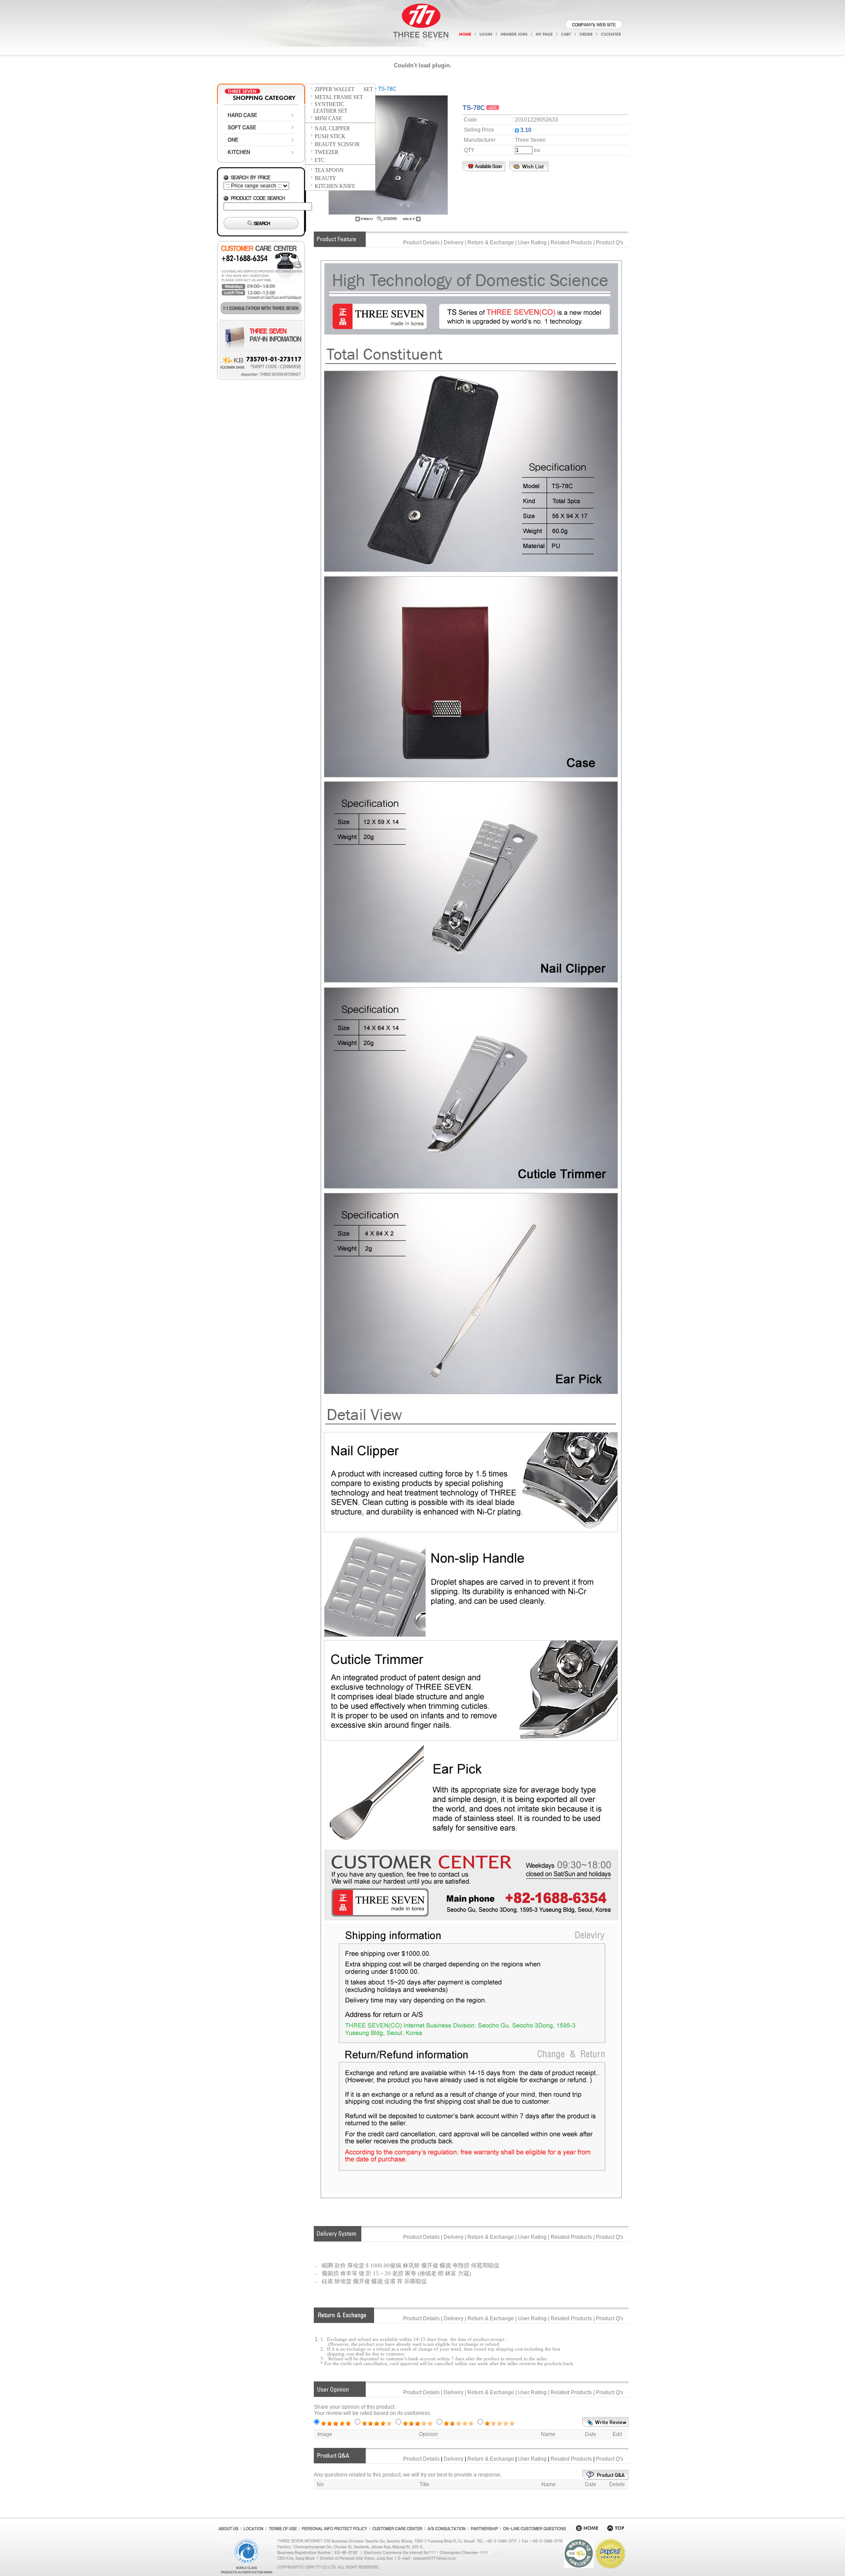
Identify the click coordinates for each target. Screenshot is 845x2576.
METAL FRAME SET (339, 97)
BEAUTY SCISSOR (337, 144)
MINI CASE (328, 118)
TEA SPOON (329, 170)
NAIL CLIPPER (332, 129)
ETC (320, 160)
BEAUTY (325, 178)
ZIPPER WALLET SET (344, 89)
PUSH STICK (330, 136)
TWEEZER (327, 152)
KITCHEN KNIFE (335, 186)
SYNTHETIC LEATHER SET (326, 108)
